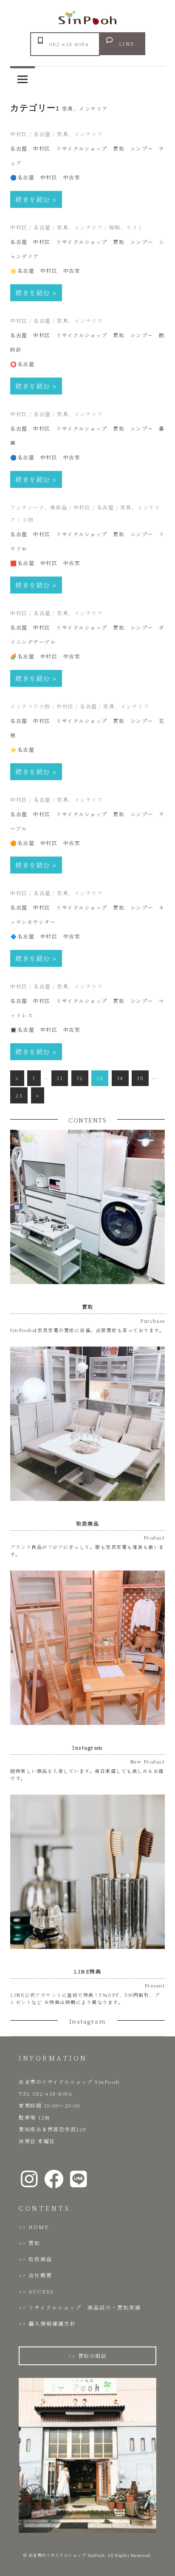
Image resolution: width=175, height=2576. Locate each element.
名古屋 (42, 134)
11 (60, 1078)
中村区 (19, 134)
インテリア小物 (30, 706)
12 (80, 1078)
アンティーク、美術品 (39, 507)
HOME (39, 2227)
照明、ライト (126, 227)
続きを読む (33, 199)
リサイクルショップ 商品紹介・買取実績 (85, 2307)
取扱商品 (40, 2259)
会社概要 (40, 2275)
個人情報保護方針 (52, 2323)
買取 (34, 2243)
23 (19, 1095)
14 (120, 1078)
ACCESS (41, 2291)
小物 (28, 519)
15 (140, 1078)
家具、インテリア (80, 134)
